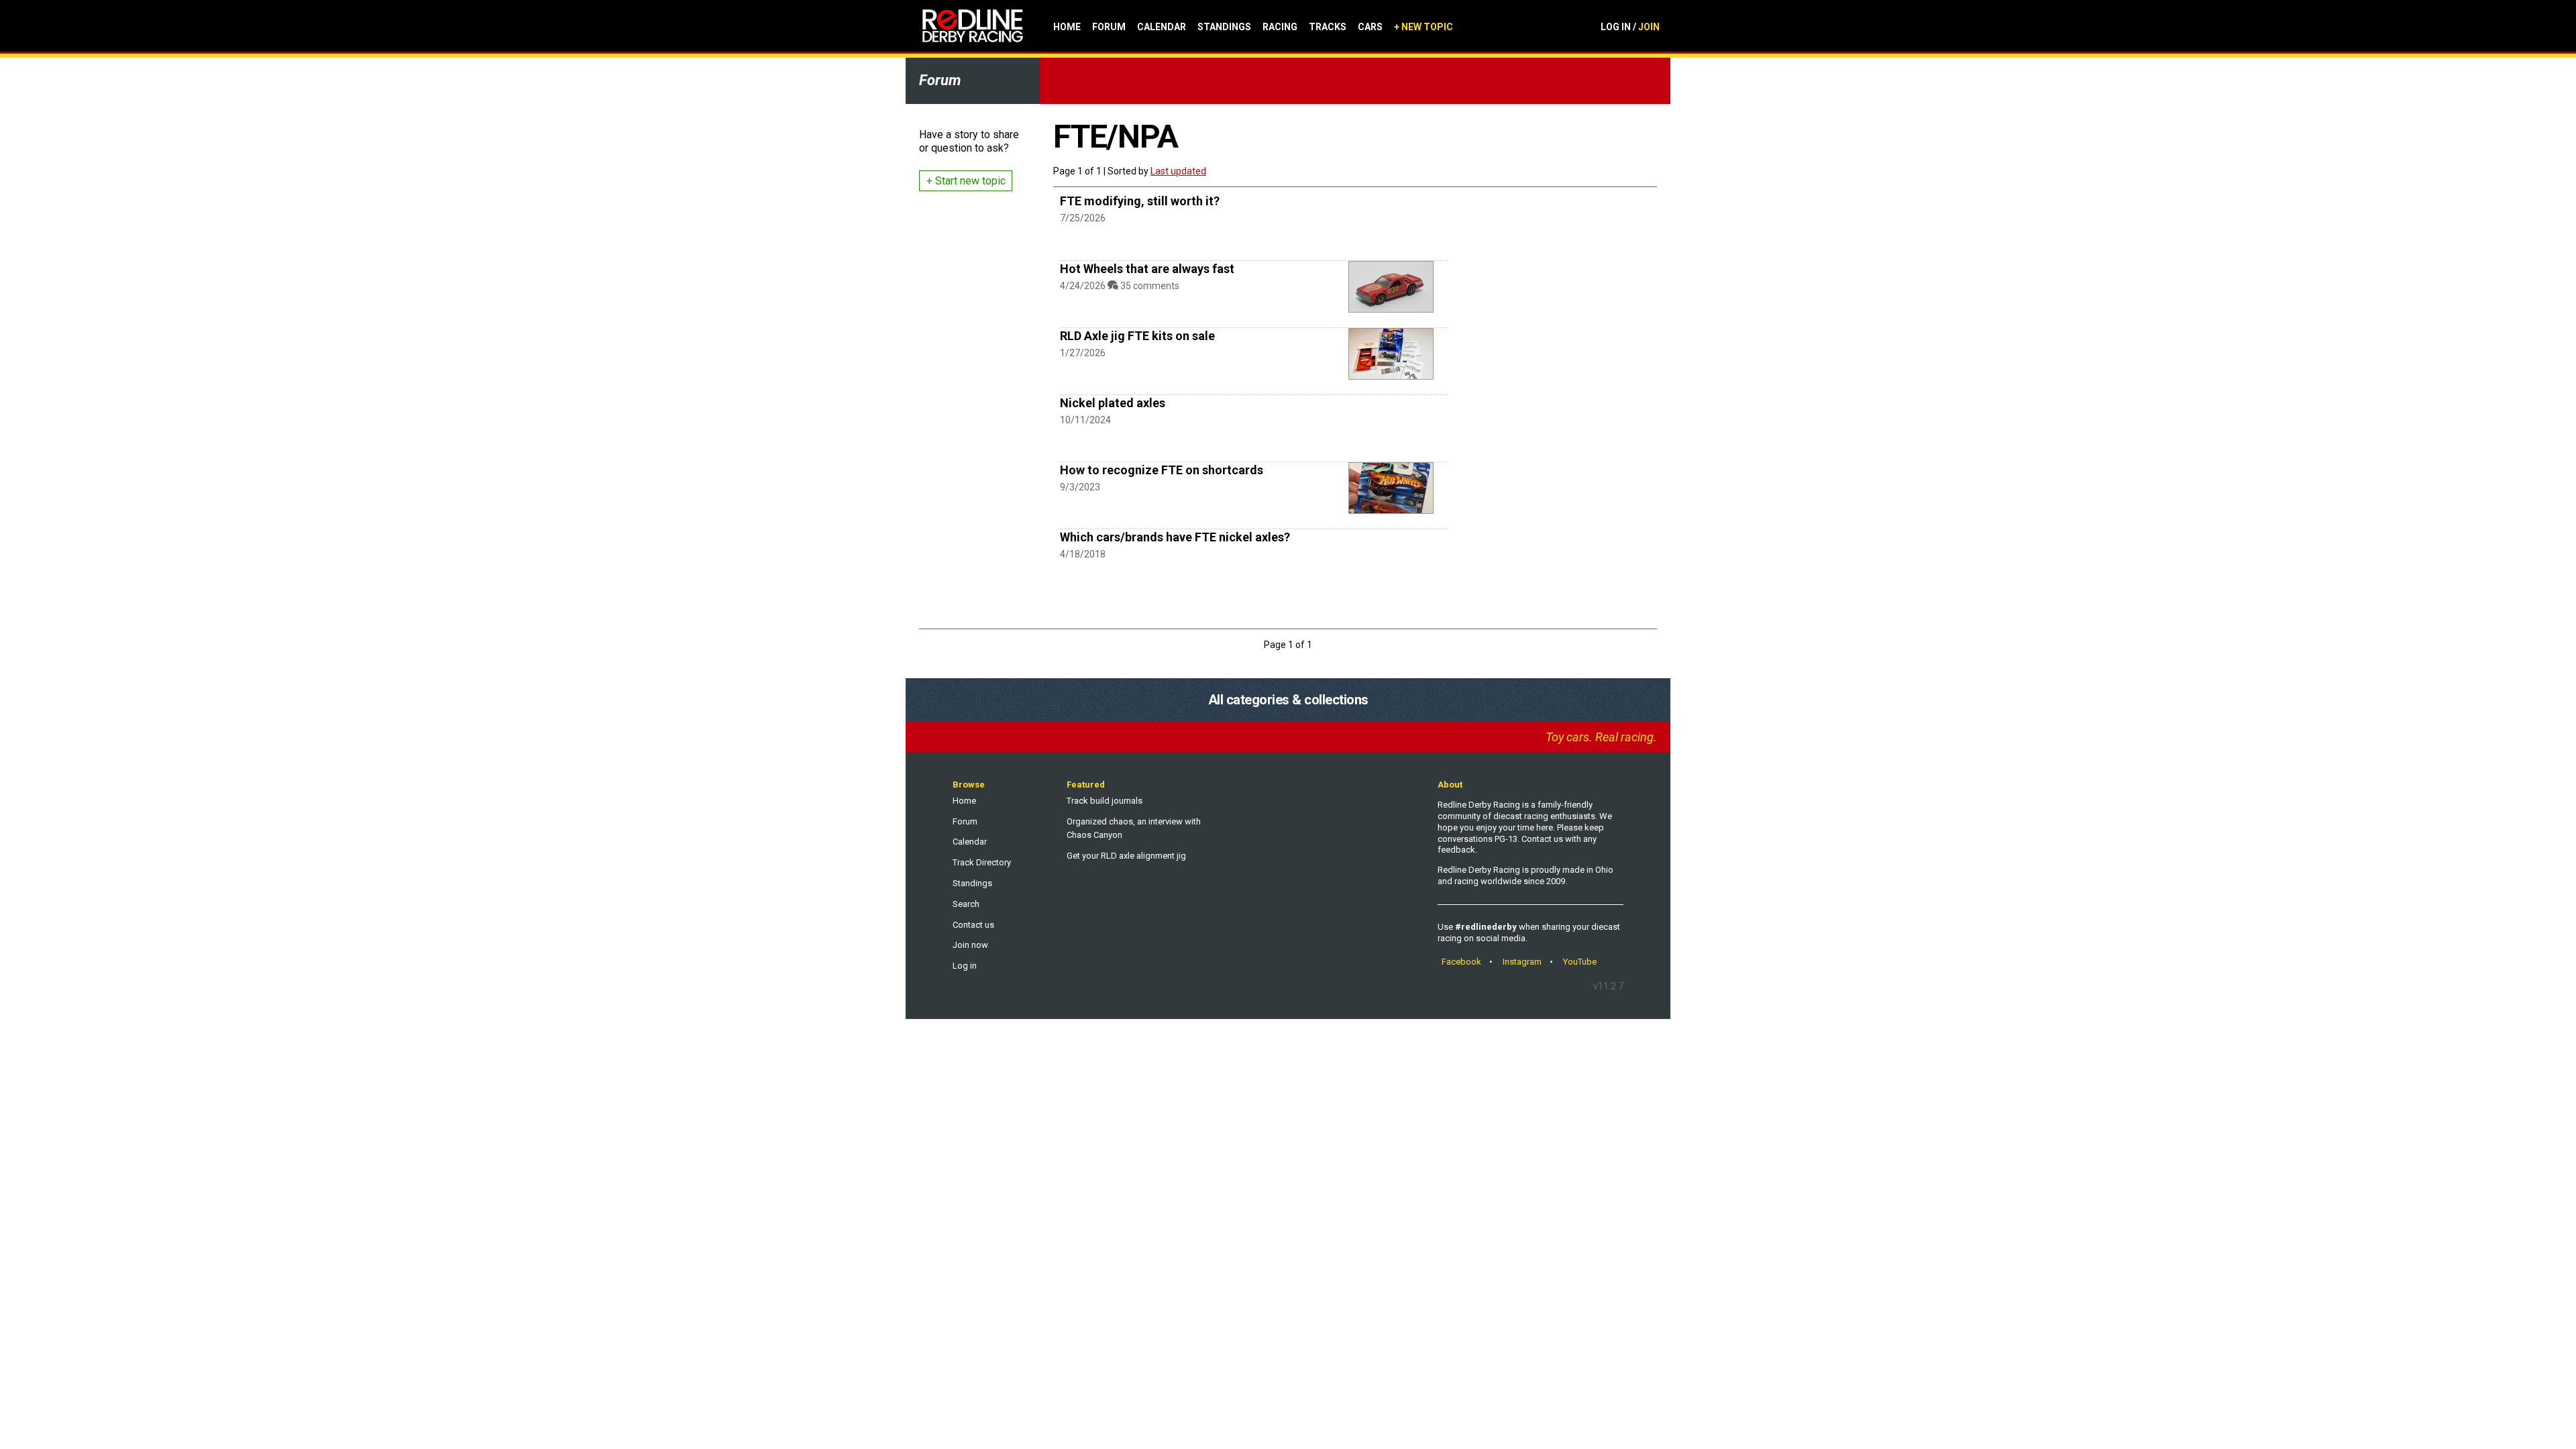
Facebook (1461, 962)
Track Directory (982, 862)
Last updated (1178, 171)
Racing (1280, 27)
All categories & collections (1288, 700)
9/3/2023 (1080, 487)
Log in (965, 966)
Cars (1370, 27)
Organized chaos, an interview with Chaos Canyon (1134, 828)
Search (966, 904)
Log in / (1630, 27)
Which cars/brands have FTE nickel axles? (1175, 537)
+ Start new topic (966, 181)
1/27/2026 (1083, 353)
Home (1067, 27)
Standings (1224, 27)
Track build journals (1105, 801)
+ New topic (1424, 27)
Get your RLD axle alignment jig (1126, 856)
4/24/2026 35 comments (1120, 286)
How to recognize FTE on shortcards (1162, 470)
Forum (1109, 27)
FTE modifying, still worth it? (1140, 201)
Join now (970, 945)
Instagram (1522, 962)
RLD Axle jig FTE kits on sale (1137, 336)
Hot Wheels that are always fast (1147, 269)
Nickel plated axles (1113, 403)
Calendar (1162, 27)
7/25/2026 (1083, 218)
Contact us (973, 925)
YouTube (1580, 962)
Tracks (1328, 27)
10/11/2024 (1085, 420)
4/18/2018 (1083, 554)
